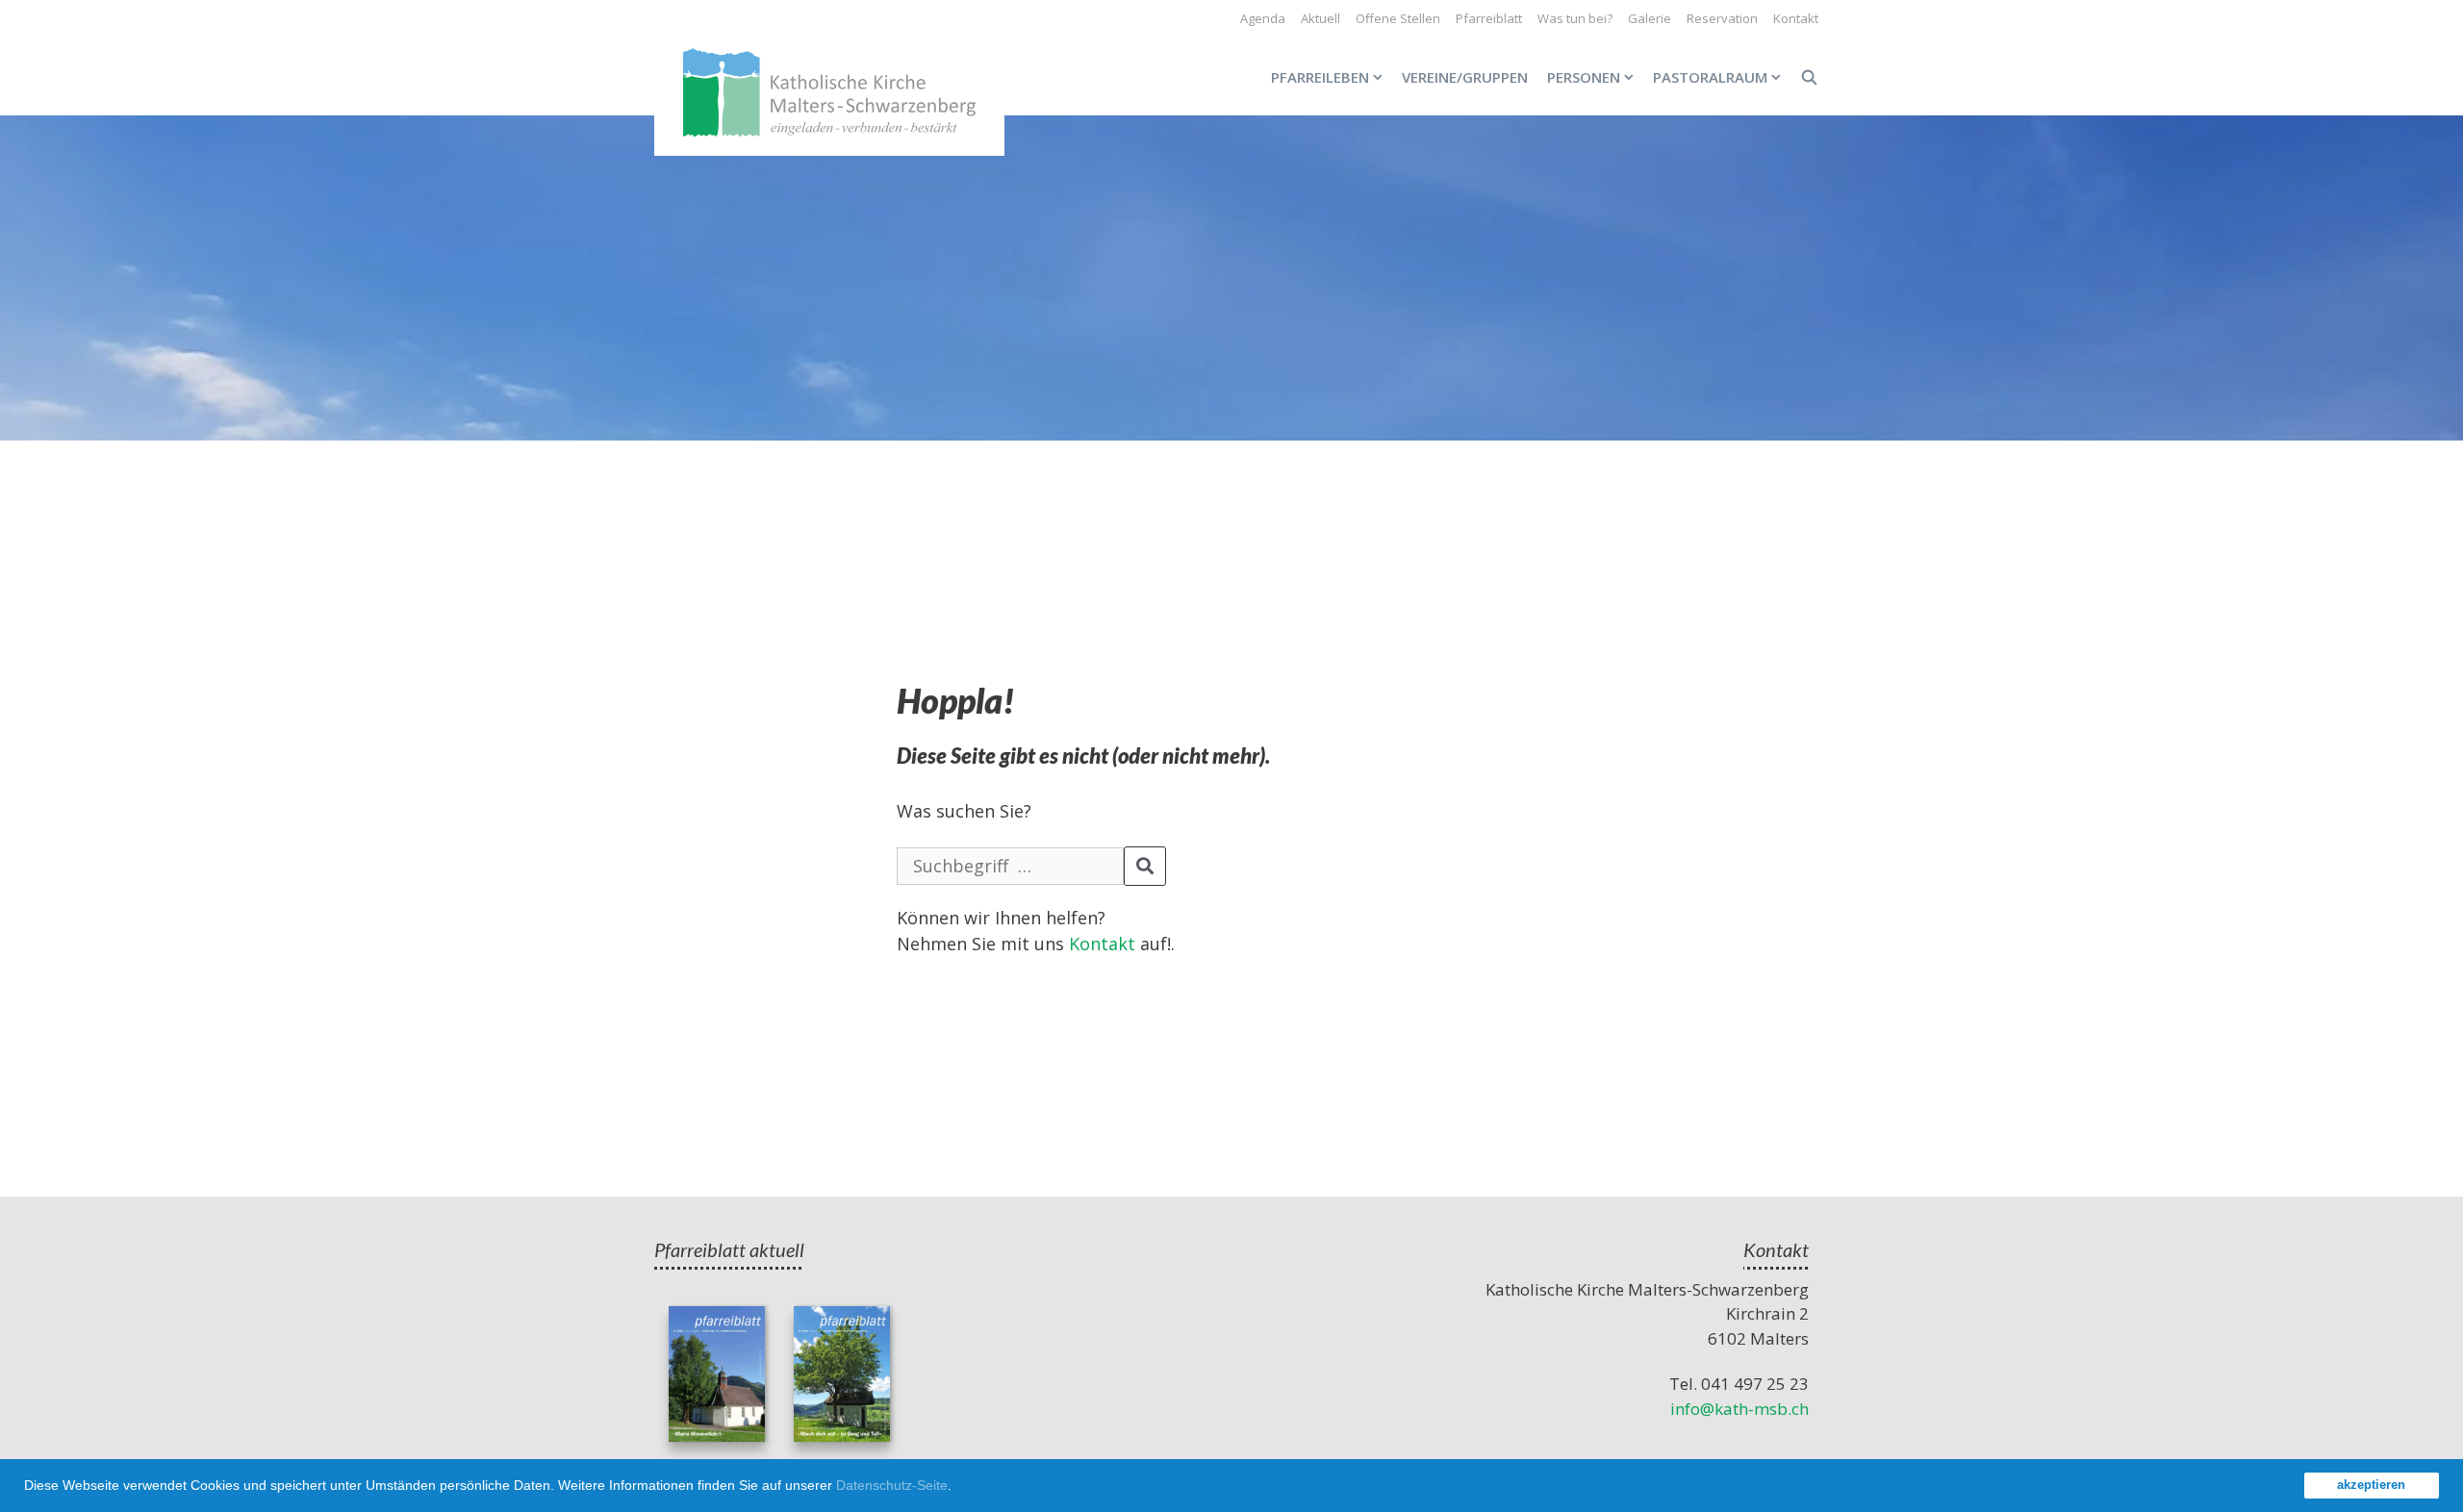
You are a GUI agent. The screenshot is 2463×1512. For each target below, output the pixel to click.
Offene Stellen (1398, 18)
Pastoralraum (1710, 77)
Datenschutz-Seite (892, 1485)
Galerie (1650, 18)
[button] (958, 1488)
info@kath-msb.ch (1739, 1409)
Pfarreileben (1320, 77)
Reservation (1722, 18)
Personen (1584, 77)
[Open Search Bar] (1809, 77)
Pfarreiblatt (1489, 18)
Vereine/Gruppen (1465, 77)
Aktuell (1320, 18)
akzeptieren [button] (2371, 1485)
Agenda (1263, 18)
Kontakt (1796, 18)
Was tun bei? (1575, 18)
